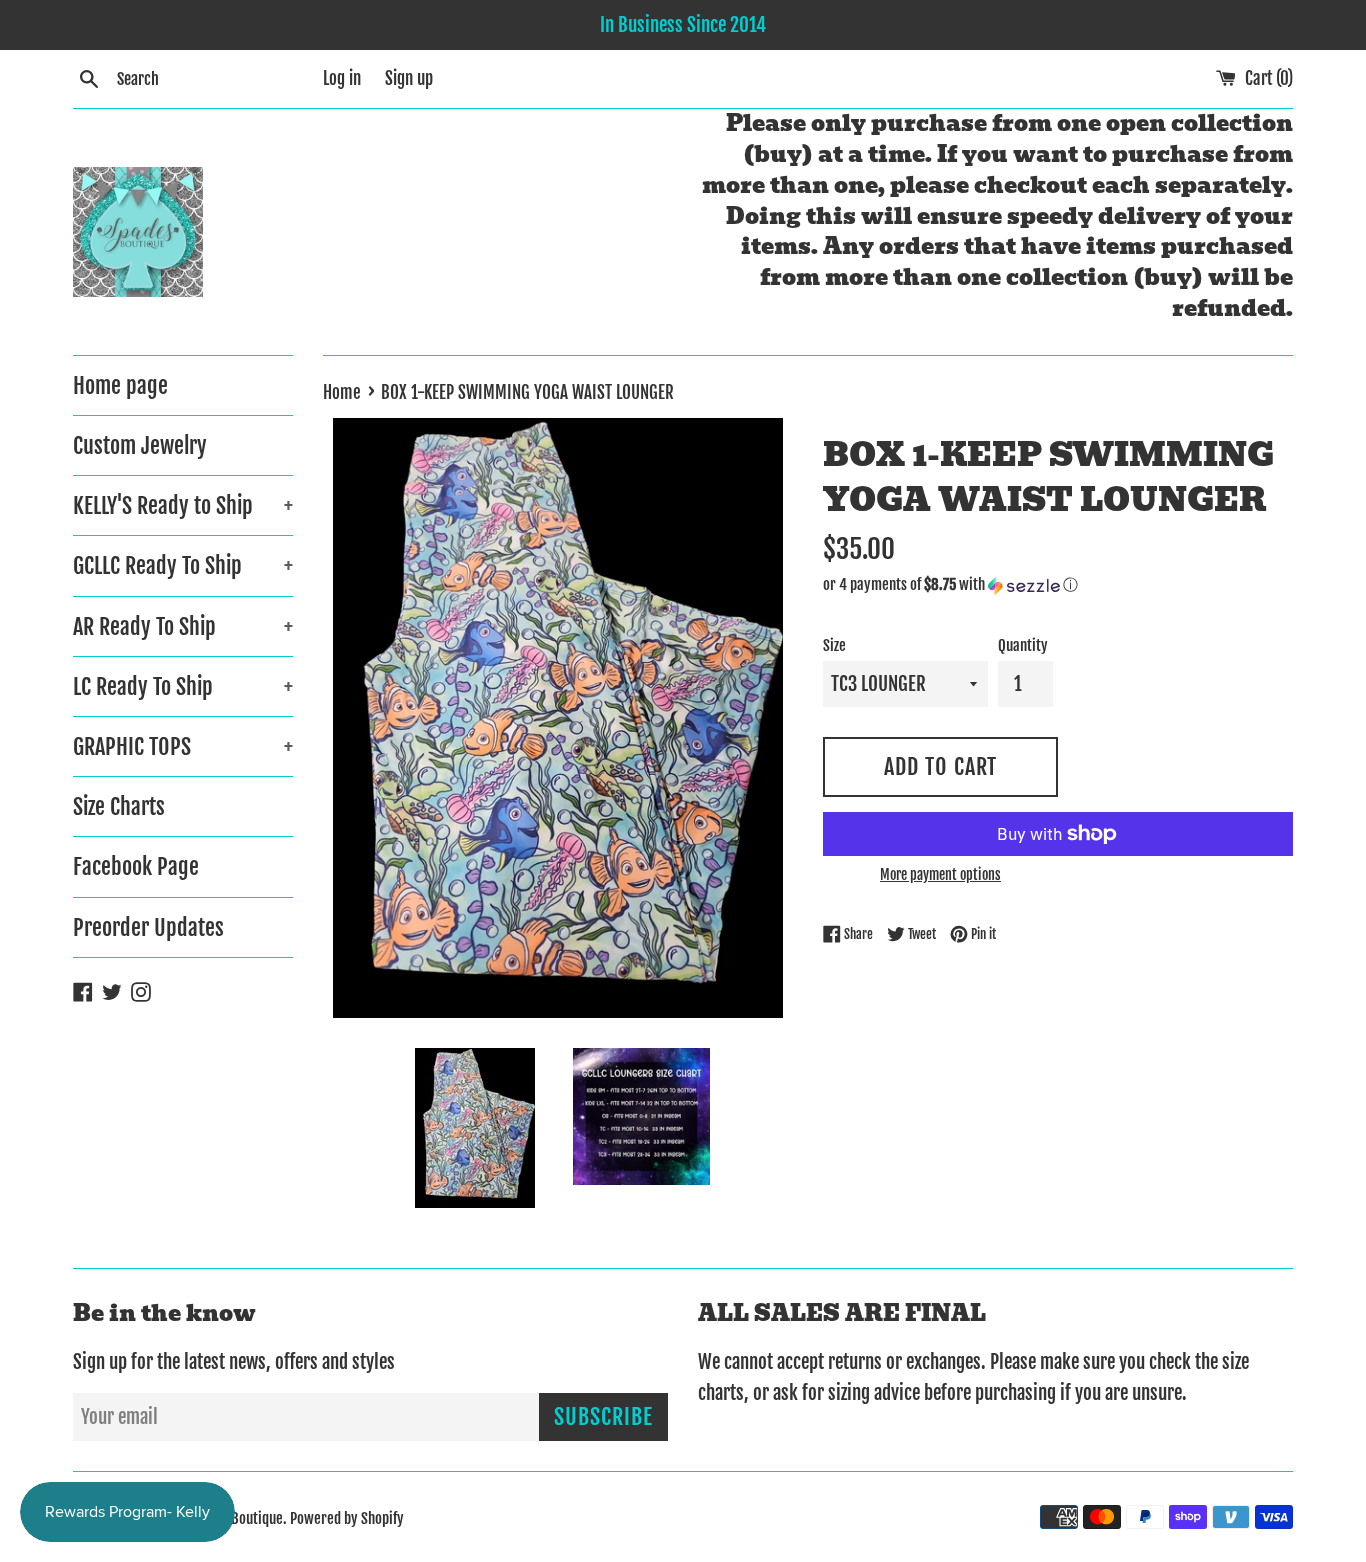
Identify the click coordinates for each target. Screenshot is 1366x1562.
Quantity (1023, 645)
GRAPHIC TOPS (183, 746)
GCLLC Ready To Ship (183, 565)
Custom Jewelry (140, 445)
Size (834, 645)
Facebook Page (136, 866)
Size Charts (119, 806)
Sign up (409, 78)
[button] (1058, 585)
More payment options (940, 874)
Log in (342, 78)
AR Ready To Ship (183, 626)
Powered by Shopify (347, 1518)
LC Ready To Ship (183, 686)
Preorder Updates (148, 927)
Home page (120, 385)
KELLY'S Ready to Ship (183, 505)
